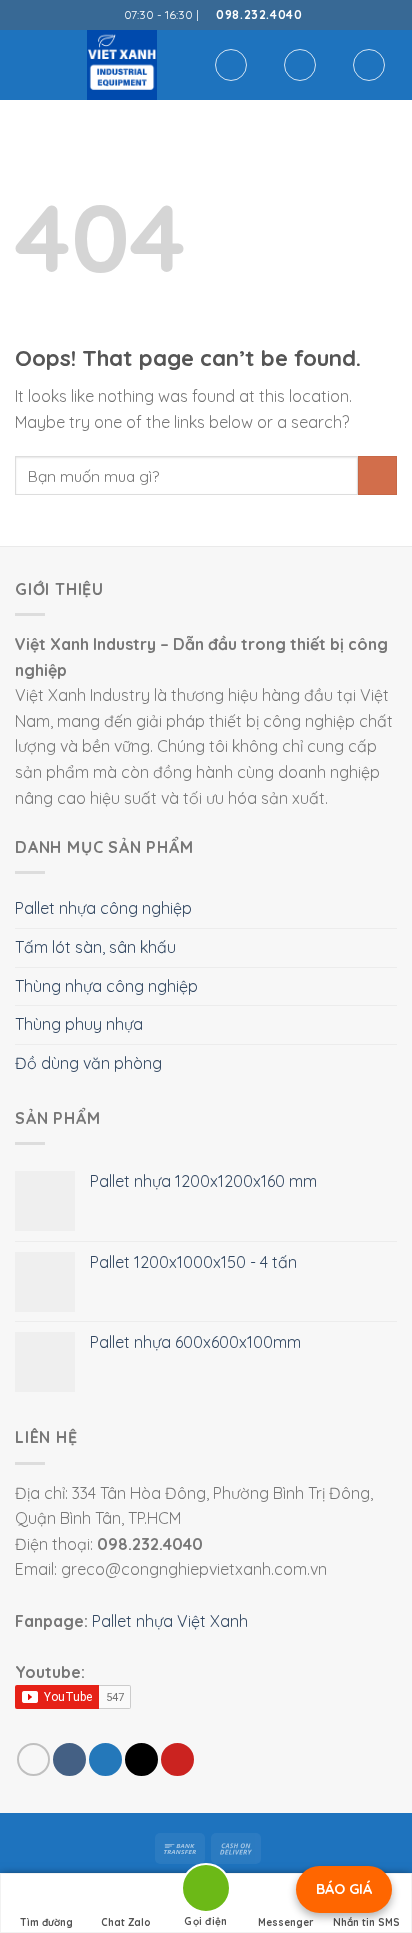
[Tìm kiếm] (231, 65)
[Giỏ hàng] (369, 65)
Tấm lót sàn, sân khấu (95, 947)
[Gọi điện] (206, 1891)
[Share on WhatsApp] (33, 1759)
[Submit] (377, 475)
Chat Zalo (126, 1922)
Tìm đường (46, 1922)
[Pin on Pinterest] (177, 1759)
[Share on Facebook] (69, 1759)
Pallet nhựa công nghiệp (103, 908)
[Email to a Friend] (141, 1759)
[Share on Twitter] (105, 1759)
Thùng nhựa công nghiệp (106, 986)
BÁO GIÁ (344, 1889)
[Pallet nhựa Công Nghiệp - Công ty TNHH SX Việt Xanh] (121, 65)
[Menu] (27, 64)
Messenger (286, 1922)
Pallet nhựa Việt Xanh (170, 1621)
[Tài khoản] (300, 65)
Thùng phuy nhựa (79, 1024)
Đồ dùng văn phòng (88, 1063)
